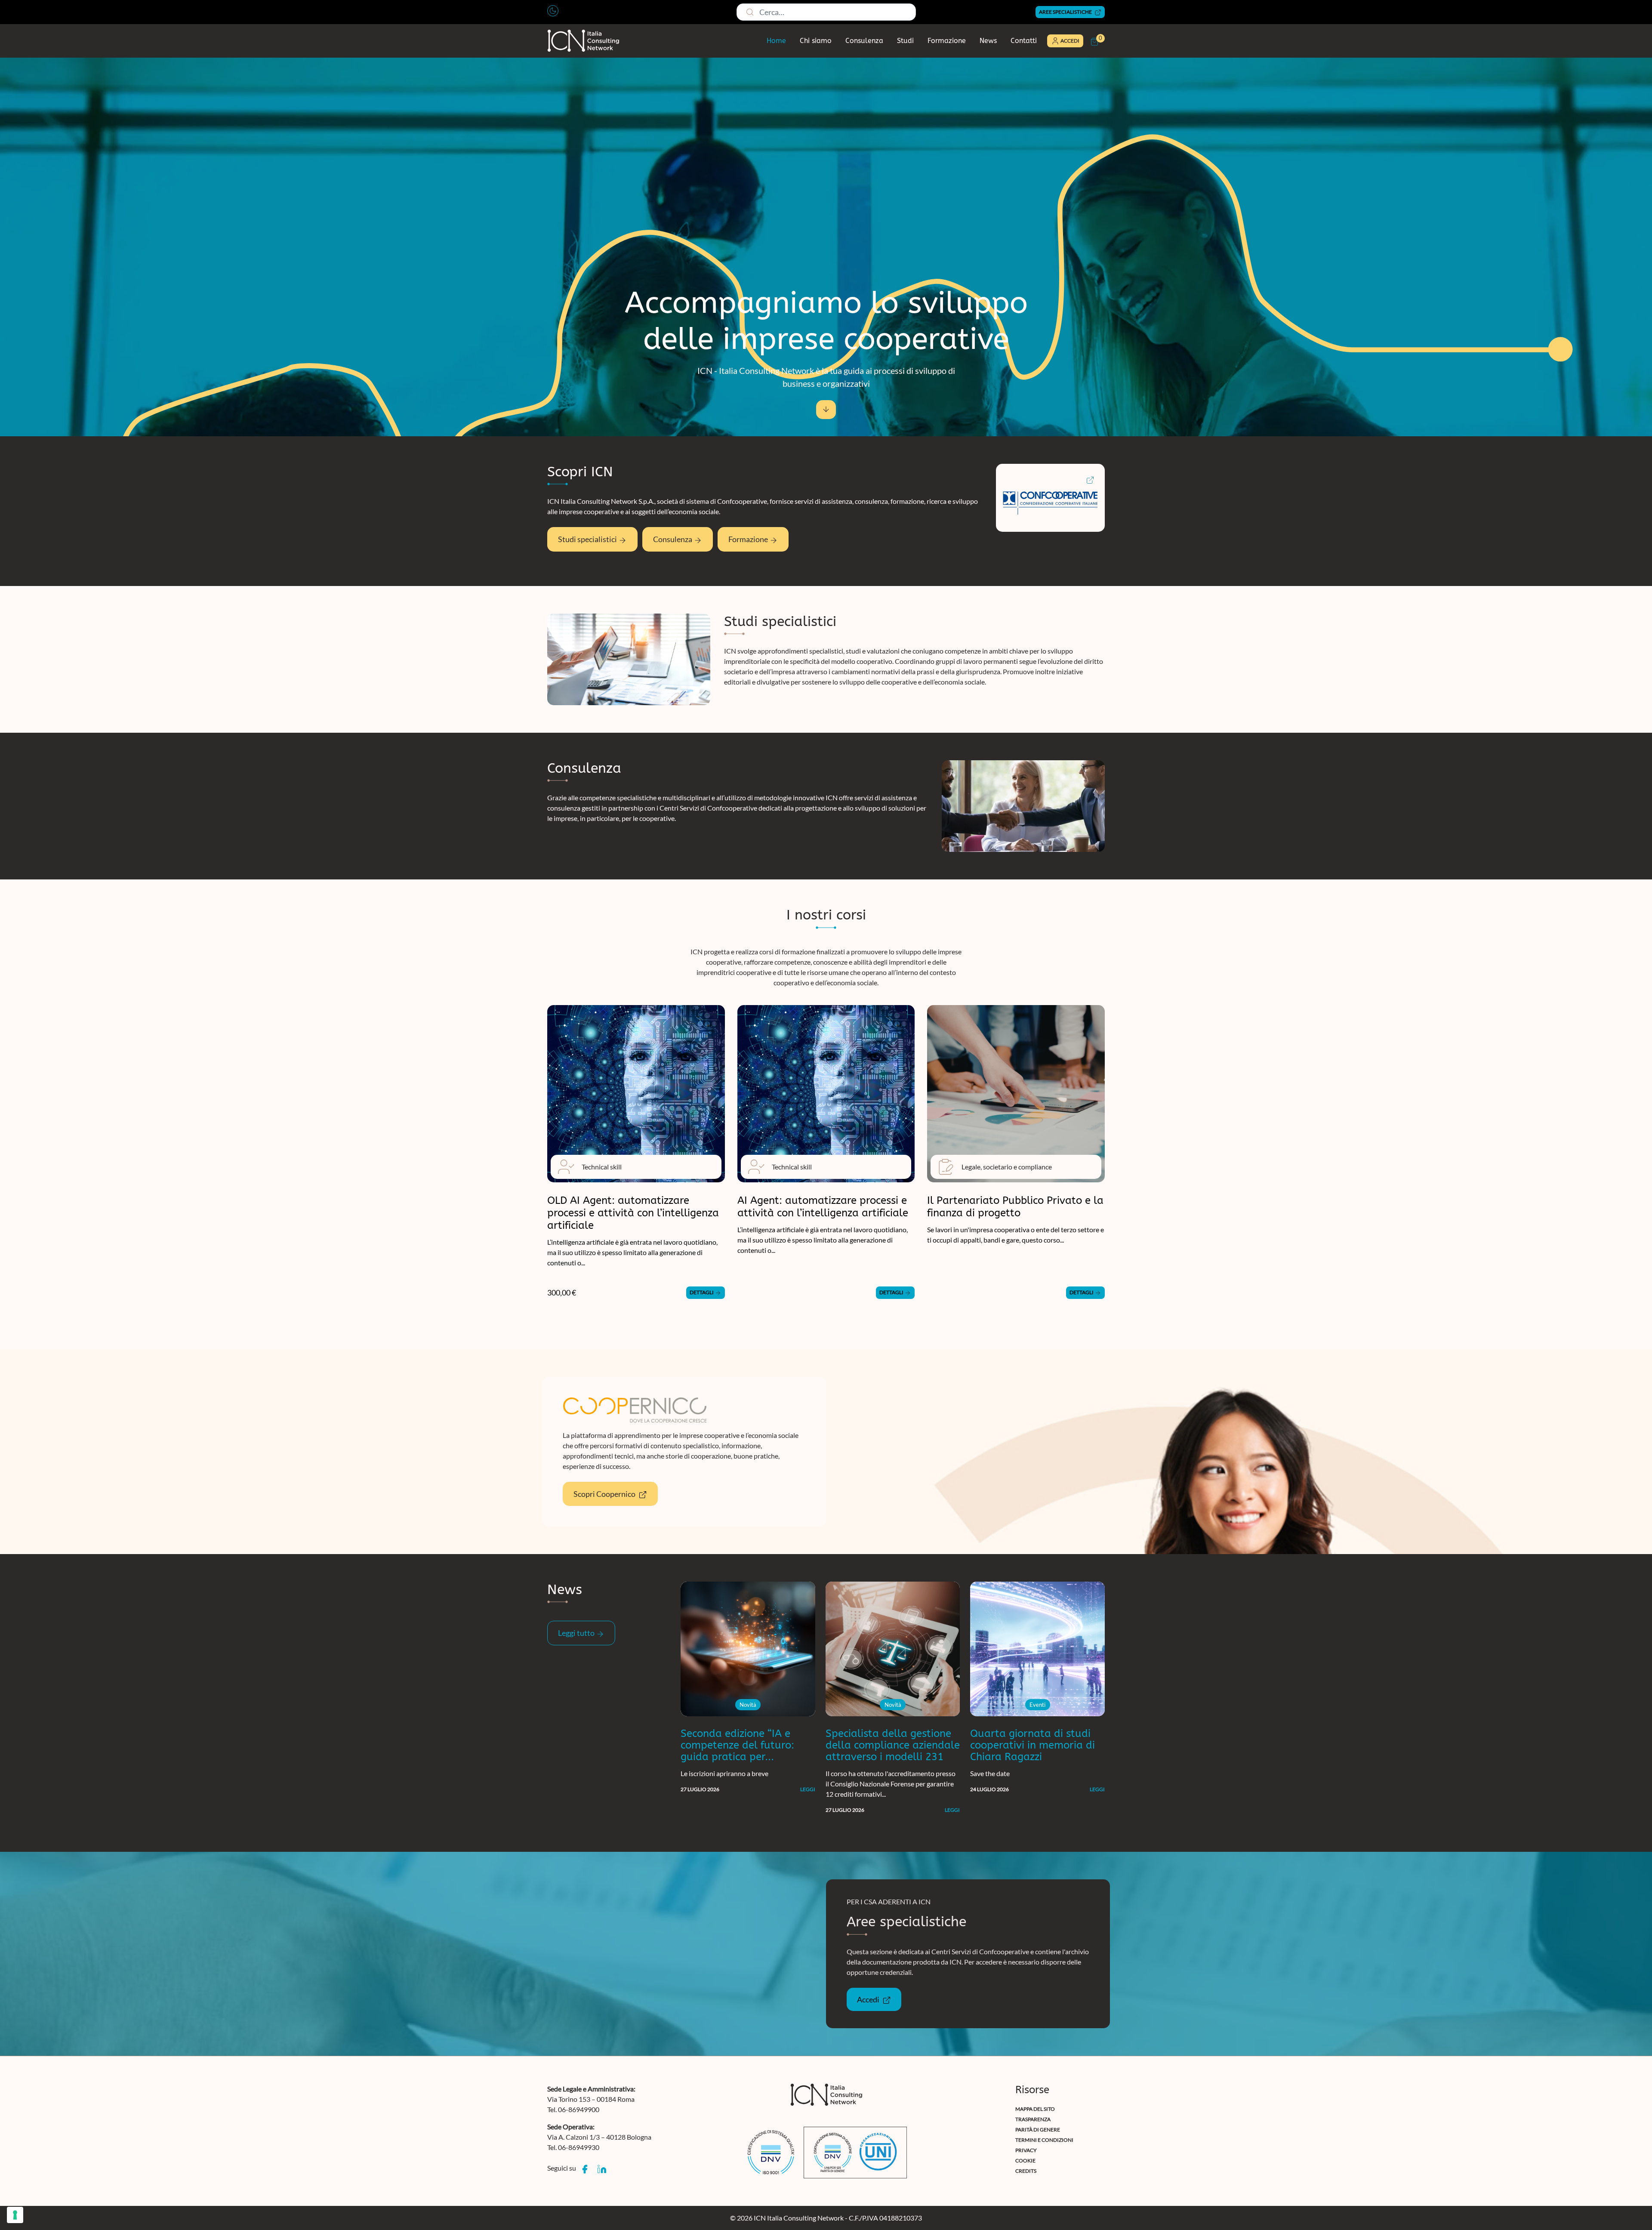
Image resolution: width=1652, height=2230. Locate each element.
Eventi (1037, 1705)
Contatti (1024, 41)
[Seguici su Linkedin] (602, 2170)
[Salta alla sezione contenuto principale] (826, 410)
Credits (1026, 2171)
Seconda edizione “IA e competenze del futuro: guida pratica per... (737, 1745)
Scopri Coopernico (605, 1494)
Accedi (869, 1999)
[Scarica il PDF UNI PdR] (855, 2153)
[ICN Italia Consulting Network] (583, 41)
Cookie (1025, 2161)
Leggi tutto (577, 1633)
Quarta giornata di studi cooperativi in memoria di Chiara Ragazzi (1032, 1745)
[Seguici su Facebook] (585, 2170)
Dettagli (702, 1292)
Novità (748, 1705)
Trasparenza (1033, 2119)
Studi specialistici (588, 539)
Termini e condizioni (1044, 2140)
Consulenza (864, 41)
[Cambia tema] (553, 11)
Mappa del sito (1035, 2109)
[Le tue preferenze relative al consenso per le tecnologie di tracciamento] (15, 2215)
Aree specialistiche (1066, 12)
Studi (905, 41)
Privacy (1026, 2150)
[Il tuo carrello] (1094, 42)
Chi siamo (816, 41)
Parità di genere (1038, 2130)
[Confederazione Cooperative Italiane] (1087, 479)
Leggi (808, 1789)
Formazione (947, 41)
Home (776, 41)
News (988, 41)
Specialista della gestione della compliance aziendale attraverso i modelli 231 (893, 1745)
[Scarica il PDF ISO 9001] (771, 2153)
